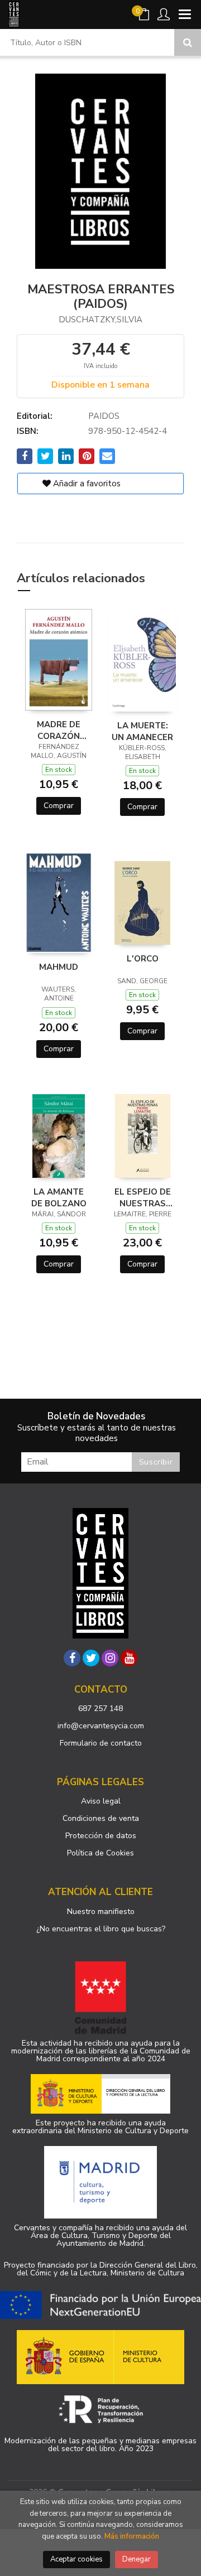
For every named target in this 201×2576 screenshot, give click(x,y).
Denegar (137, 2559)
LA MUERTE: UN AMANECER (142, 731)
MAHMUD (59, 967)
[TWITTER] (91, 1658)
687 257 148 (100, 1709)
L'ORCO (143, 959)
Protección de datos (101, 1836)
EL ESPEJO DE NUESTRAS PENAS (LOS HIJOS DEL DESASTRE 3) (143, 1197)
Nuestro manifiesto (101, 1912)
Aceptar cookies (76, 2559)
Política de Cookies (100, 1853)
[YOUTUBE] (129, 1658)
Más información (132, 2536)
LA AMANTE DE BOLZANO (59, 1197)
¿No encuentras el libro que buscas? (101, 1929)
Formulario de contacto (101, 1743)
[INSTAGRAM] (110, 1658)
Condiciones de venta (101, 1818)
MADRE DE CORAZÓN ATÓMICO (59, 730)
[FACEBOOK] (72, 1658)
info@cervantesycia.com (101, 1726)
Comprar (59, 806)
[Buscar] (188, 42)
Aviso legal (101, 1801)
